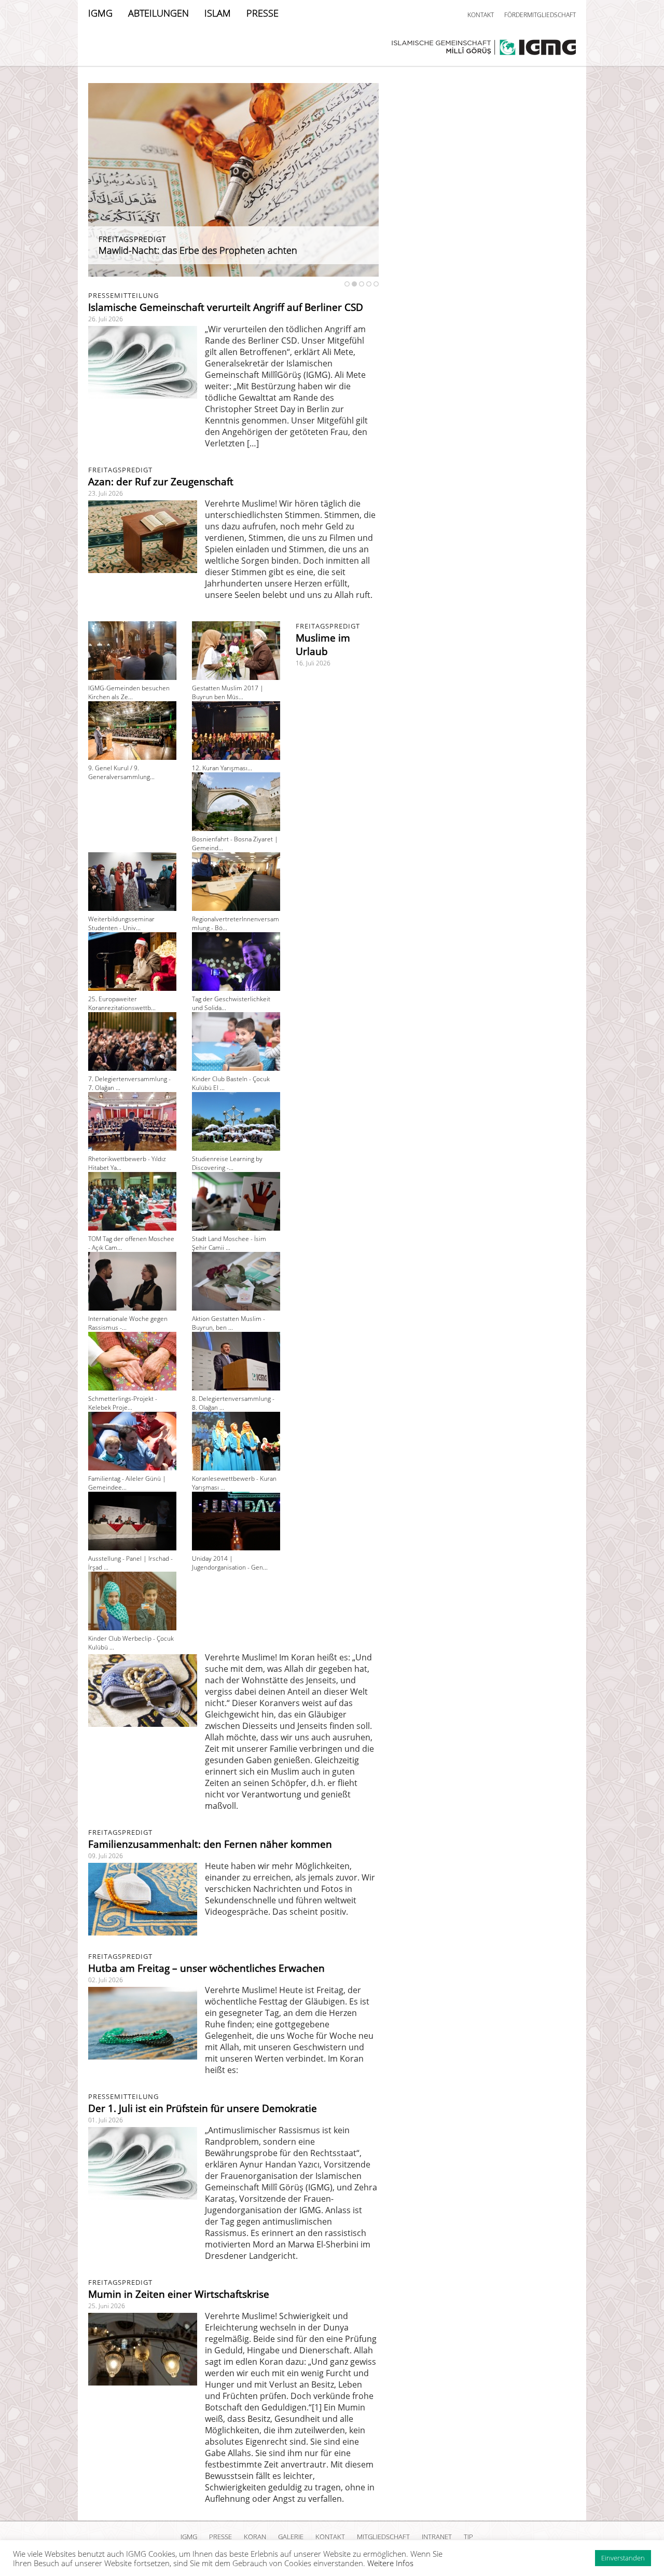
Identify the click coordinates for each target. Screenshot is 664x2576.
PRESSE (262, 13)
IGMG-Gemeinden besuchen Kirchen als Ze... (129, 692)
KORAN (255, 2537)
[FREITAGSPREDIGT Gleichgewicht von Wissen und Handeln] (233, 274)
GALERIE (291, 2537)
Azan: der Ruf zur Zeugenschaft (161, 482)
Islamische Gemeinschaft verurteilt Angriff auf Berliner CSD (226, 307)
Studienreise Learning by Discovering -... (227, 1163)
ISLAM (218, 13)
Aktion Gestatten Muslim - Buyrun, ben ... (229, 1323)
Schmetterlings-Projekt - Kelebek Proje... (123, 1403)
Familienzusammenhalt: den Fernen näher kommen (210, 1844)
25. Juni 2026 (107, 2306)
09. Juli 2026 (106, 1856)
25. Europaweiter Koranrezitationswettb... (122, 1003)
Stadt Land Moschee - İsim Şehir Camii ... (229, 1243)
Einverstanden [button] (623, 2558)
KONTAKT (481, 15)
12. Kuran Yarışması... (222, 768)
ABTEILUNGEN (158, 13)
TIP (468, 2537)
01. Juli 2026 (106, 2120)
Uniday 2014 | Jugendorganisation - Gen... (230, 1563)
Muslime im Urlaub (323, 645)
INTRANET (437, 2537)
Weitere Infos (390, 2563)
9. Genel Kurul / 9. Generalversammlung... (121, 772)
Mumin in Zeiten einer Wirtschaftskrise (179, 2294)
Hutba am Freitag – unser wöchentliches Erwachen (206, 1968)
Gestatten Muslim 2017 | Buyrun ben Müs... (228, 692)
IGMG (100, 13)
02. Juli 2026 (106, 1980)
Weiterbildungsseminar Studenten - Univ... (121, 923)
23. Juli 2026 (106, 493)
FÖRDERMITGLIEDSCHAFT (540, 15)
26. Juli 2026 (106, 319)
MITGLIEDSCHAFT (383, 2537)
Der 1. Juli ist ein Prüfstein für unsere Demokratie (203, 2108)
